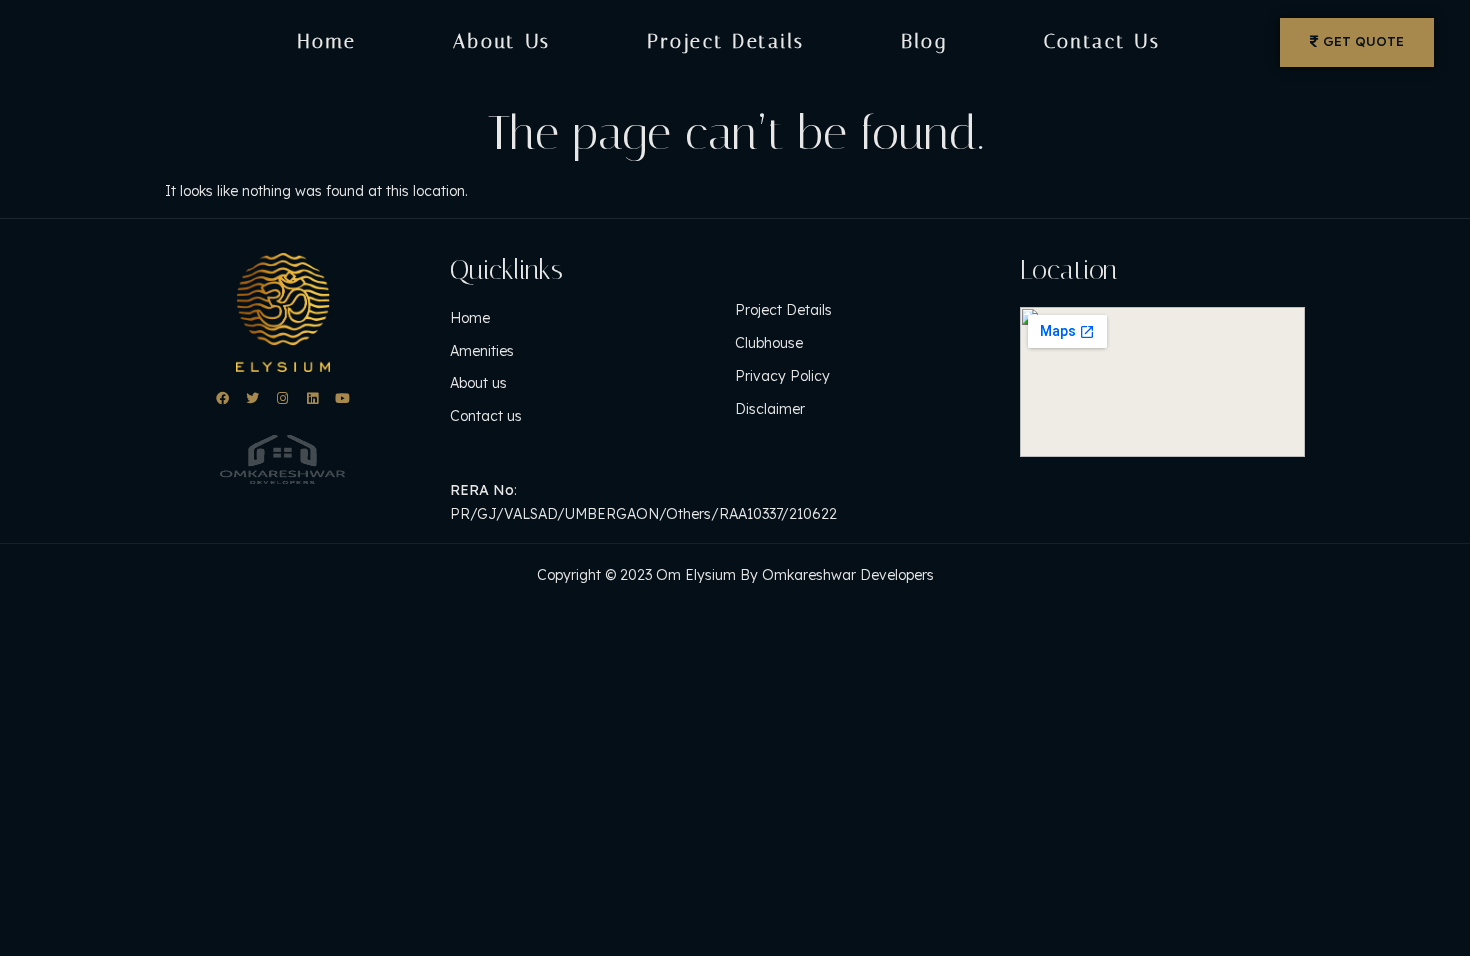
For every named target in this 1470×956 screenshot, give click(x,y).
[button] (1357, 42)
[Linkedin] (312, 398)
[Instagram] (282, 398)
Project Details (726, 41)
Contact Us (1102, 41)
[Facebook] (222, 398)
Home (327, 41)
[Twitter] (252, 398)
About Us (502, 41)
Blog (924, 41)
